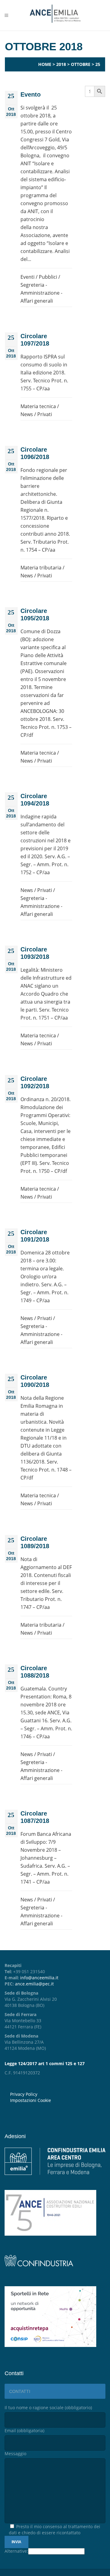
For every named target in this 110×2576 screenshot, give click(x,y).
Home (45, 64)
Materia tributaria (41, 568)
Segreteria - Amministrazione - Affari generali (41, 293)
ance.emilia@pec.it (34, 1984)
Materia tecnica (38, 406)
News (27, 414)
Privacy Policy (24, 2094)
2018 (61, 64)
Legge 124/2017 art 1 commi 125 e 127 (45, 2063)
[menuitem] (58, 2100)
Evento (31, 94)
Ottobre (81, 64)
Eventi (28, 277)
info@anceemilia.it (39, 1978)
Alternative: (16, 2551)
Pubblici (48, 277)
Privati (45, 414)
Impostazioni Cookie (31, 2100)
